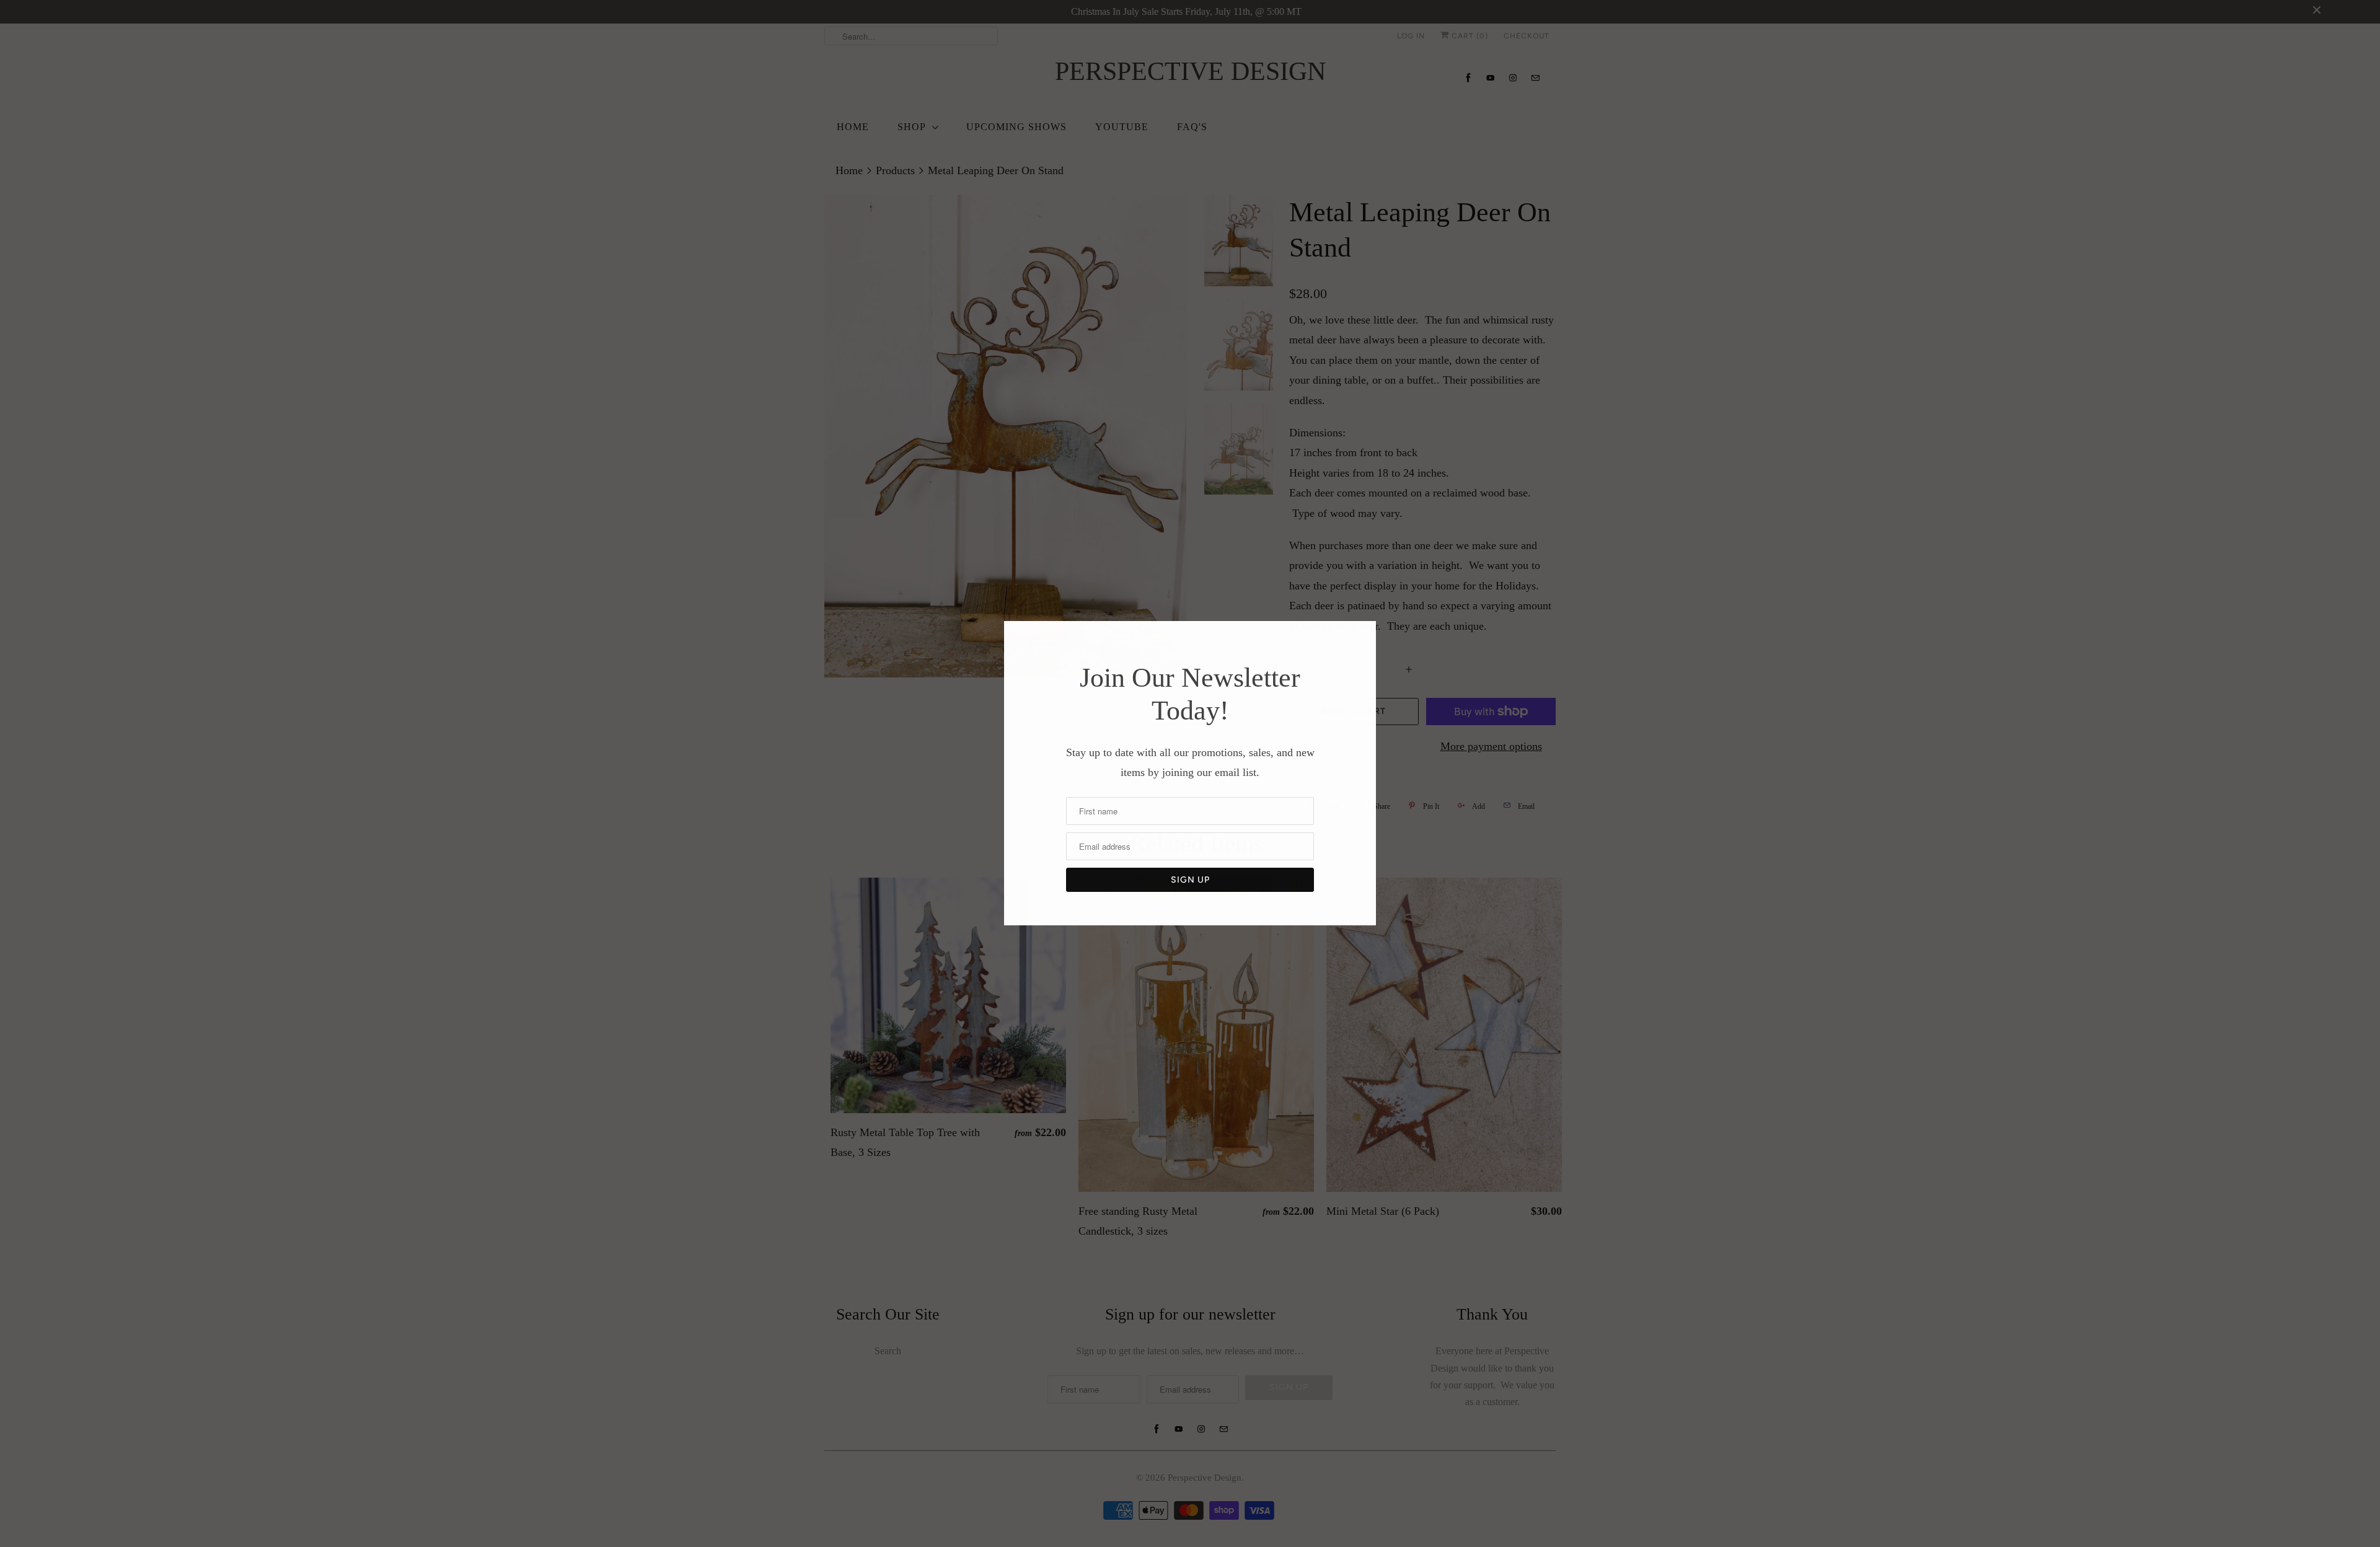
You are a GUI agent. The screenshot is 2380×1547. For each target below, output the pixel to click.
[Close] (1365, 634)
